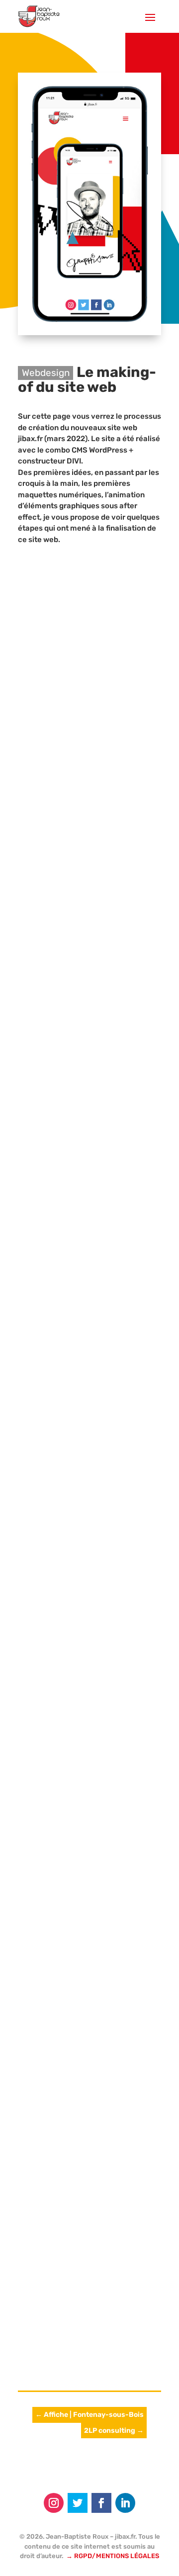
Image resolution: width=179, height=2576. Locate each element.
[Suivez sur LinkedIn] (125, 2503)
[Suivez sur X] (78, 2503)
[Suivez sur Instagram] (54, 2503)
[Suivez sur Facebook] (101, 2503)
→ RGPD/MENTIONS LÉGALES (113, 2556)
